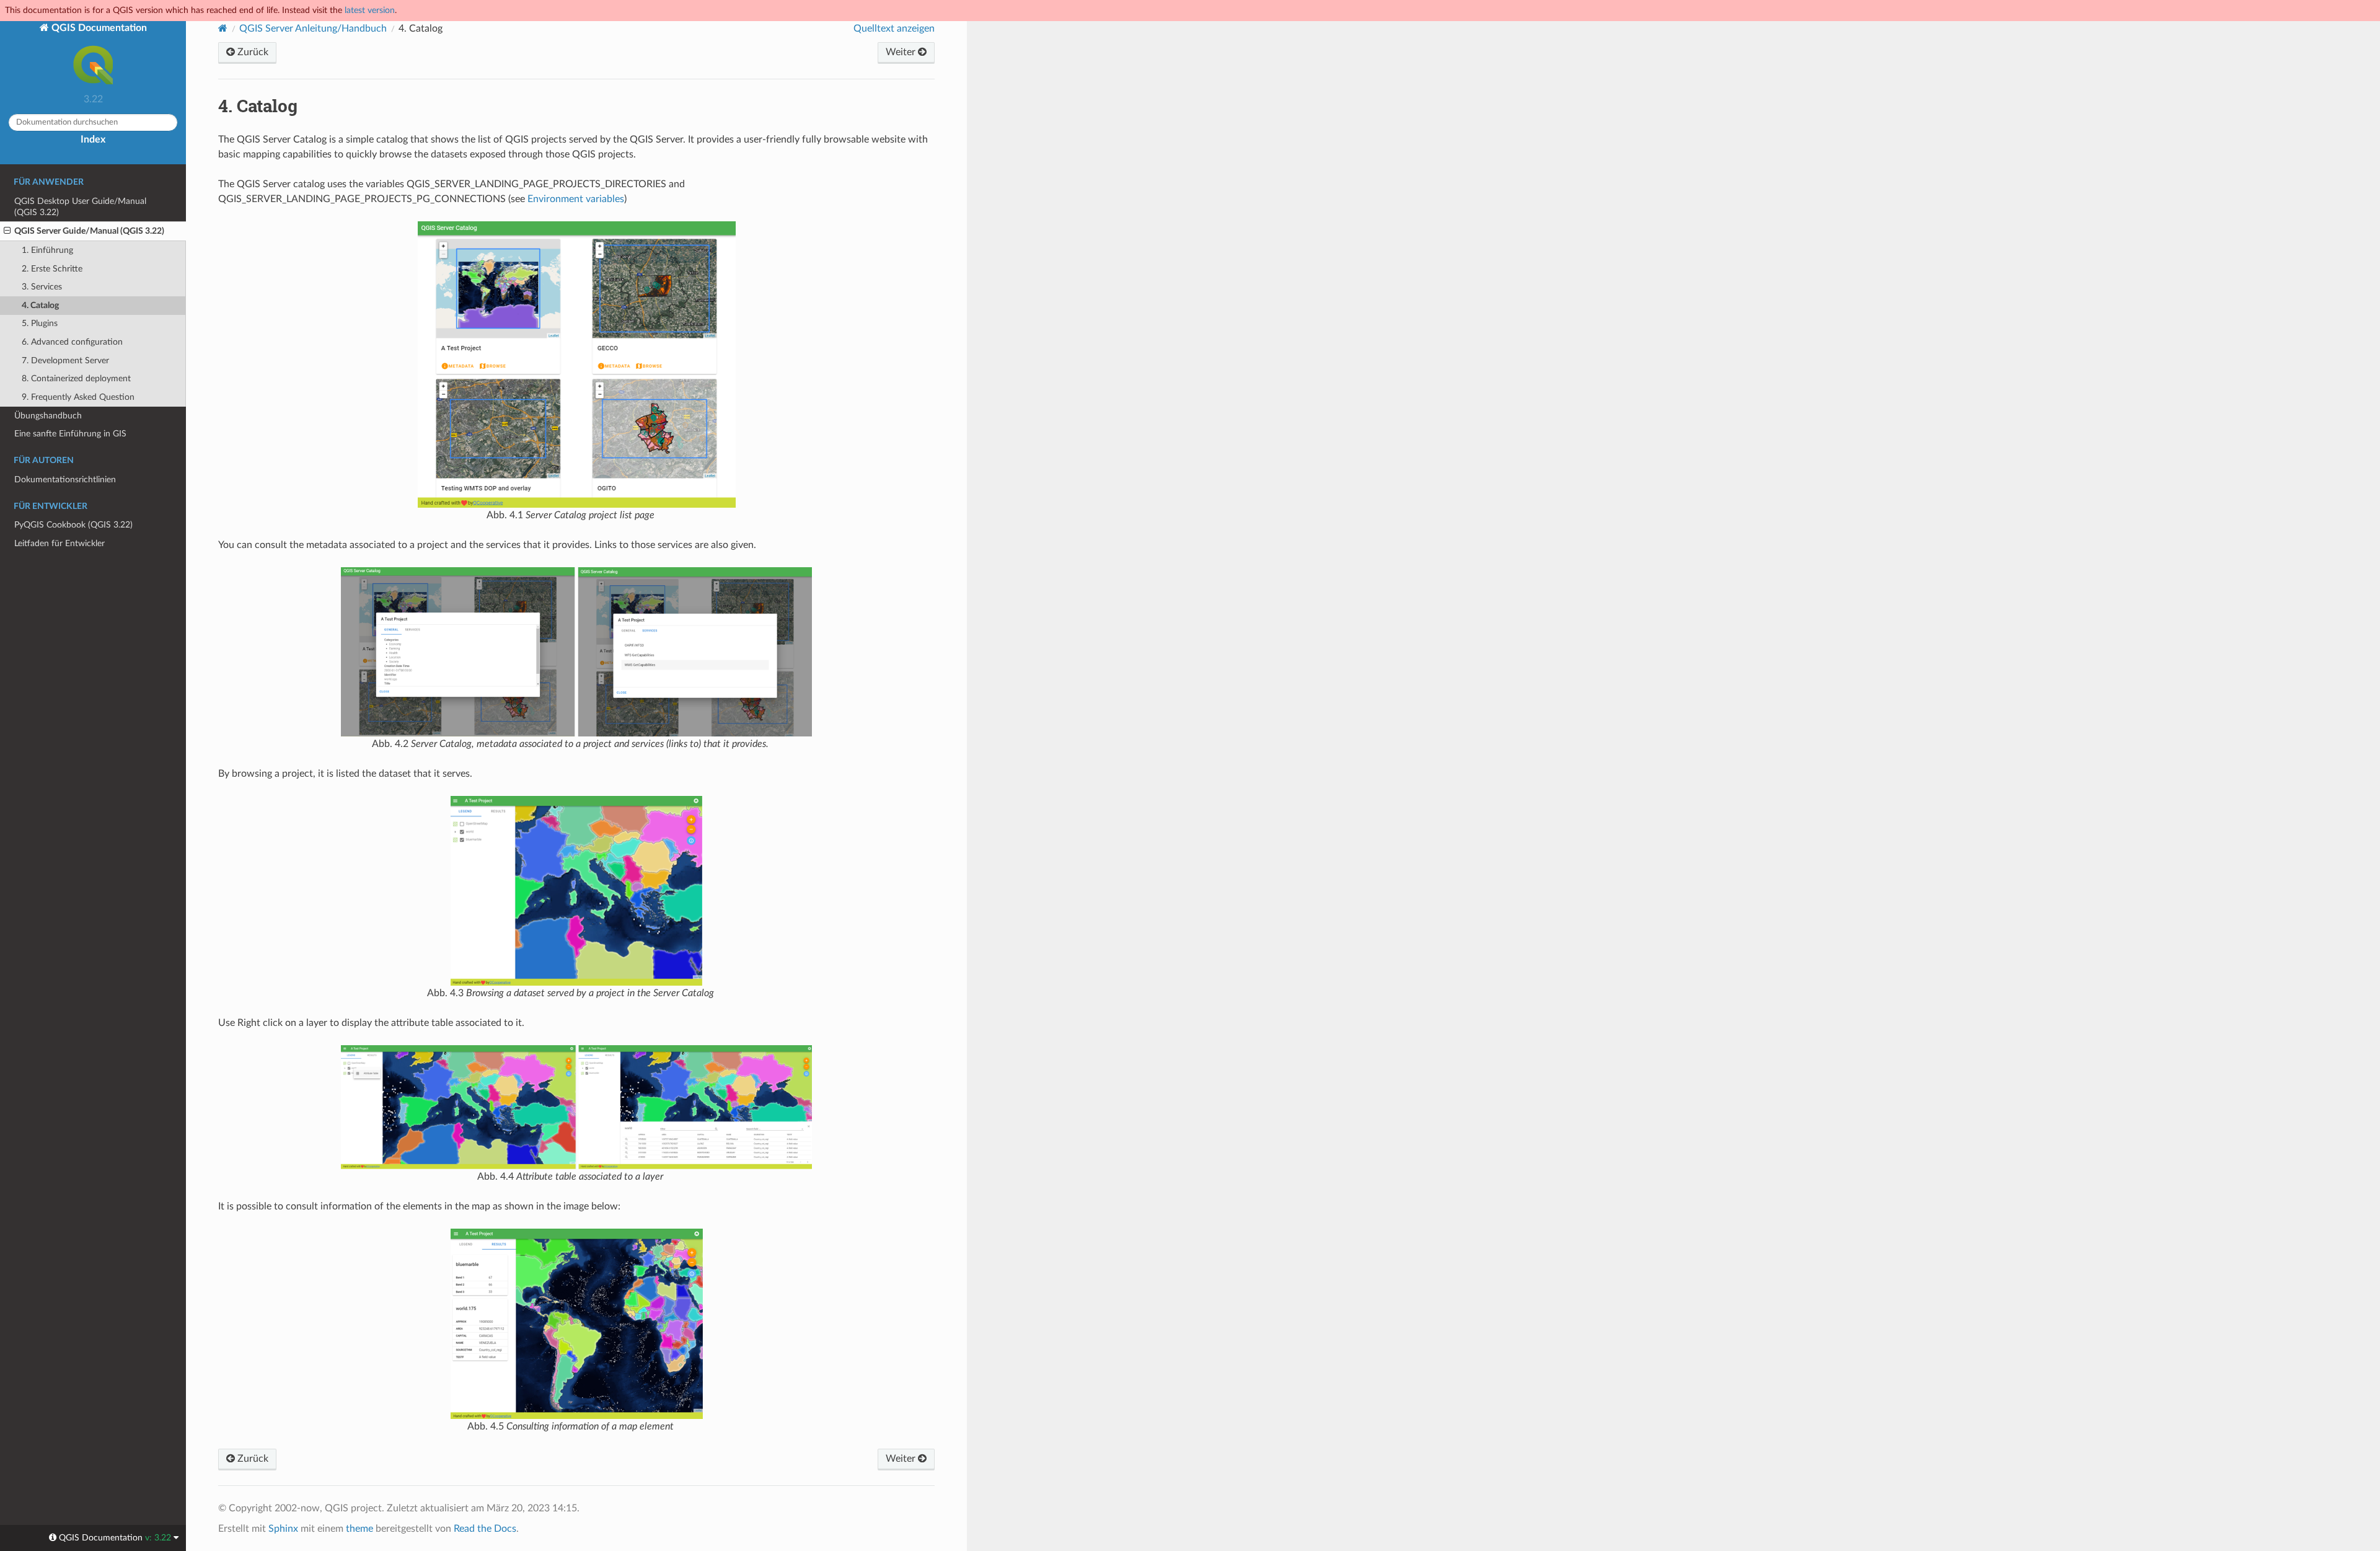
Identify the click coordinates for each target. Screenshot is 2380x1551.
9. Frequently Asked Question (78, 397)
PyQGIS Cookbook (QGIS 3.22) (73, 525)
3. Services (42, 287)
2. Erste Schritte (52, 269)
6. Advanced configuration (72, 342)
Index (93, 139)
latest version (370, 10)
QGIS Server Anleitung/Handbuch (313, 29)
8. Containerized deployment (76, 378)
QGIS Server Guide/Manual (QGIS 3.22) (89, 231)
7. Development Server (65, 360)
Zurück (252, 52)
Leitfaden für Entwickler (59, 543)
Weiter (902, 52)
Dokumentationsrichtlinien (65, 479)
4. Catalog (40, 305)
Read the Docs (485, 1529)
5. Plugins (40, 323)
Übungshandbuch (48, 416)
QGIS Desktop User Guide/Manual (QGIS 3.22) (80, 207)
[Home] (223, 28)
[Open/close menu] (7, 231)
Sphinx (283, 1529)
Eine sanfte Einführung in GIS (70, 434)
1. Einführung (47, 250)
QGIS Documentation (98, 28)
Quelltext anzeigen (894, 29)
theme (359, 1529)
